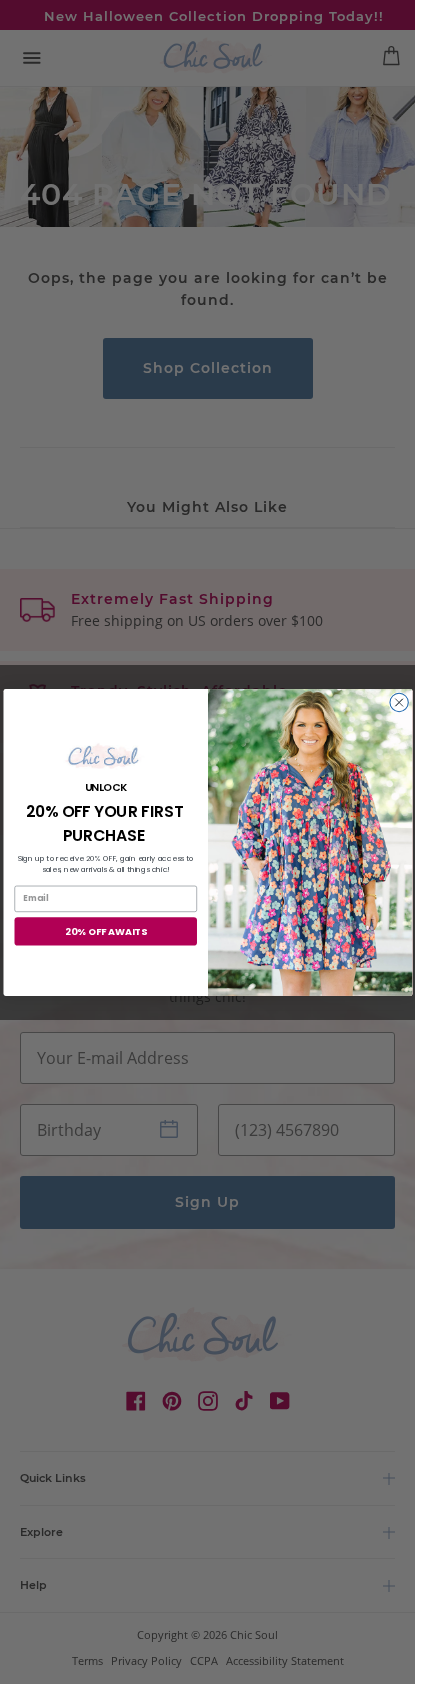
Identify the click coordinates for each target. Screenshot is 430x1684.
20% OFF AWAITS (105, 930)
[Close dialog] (398, 702)
